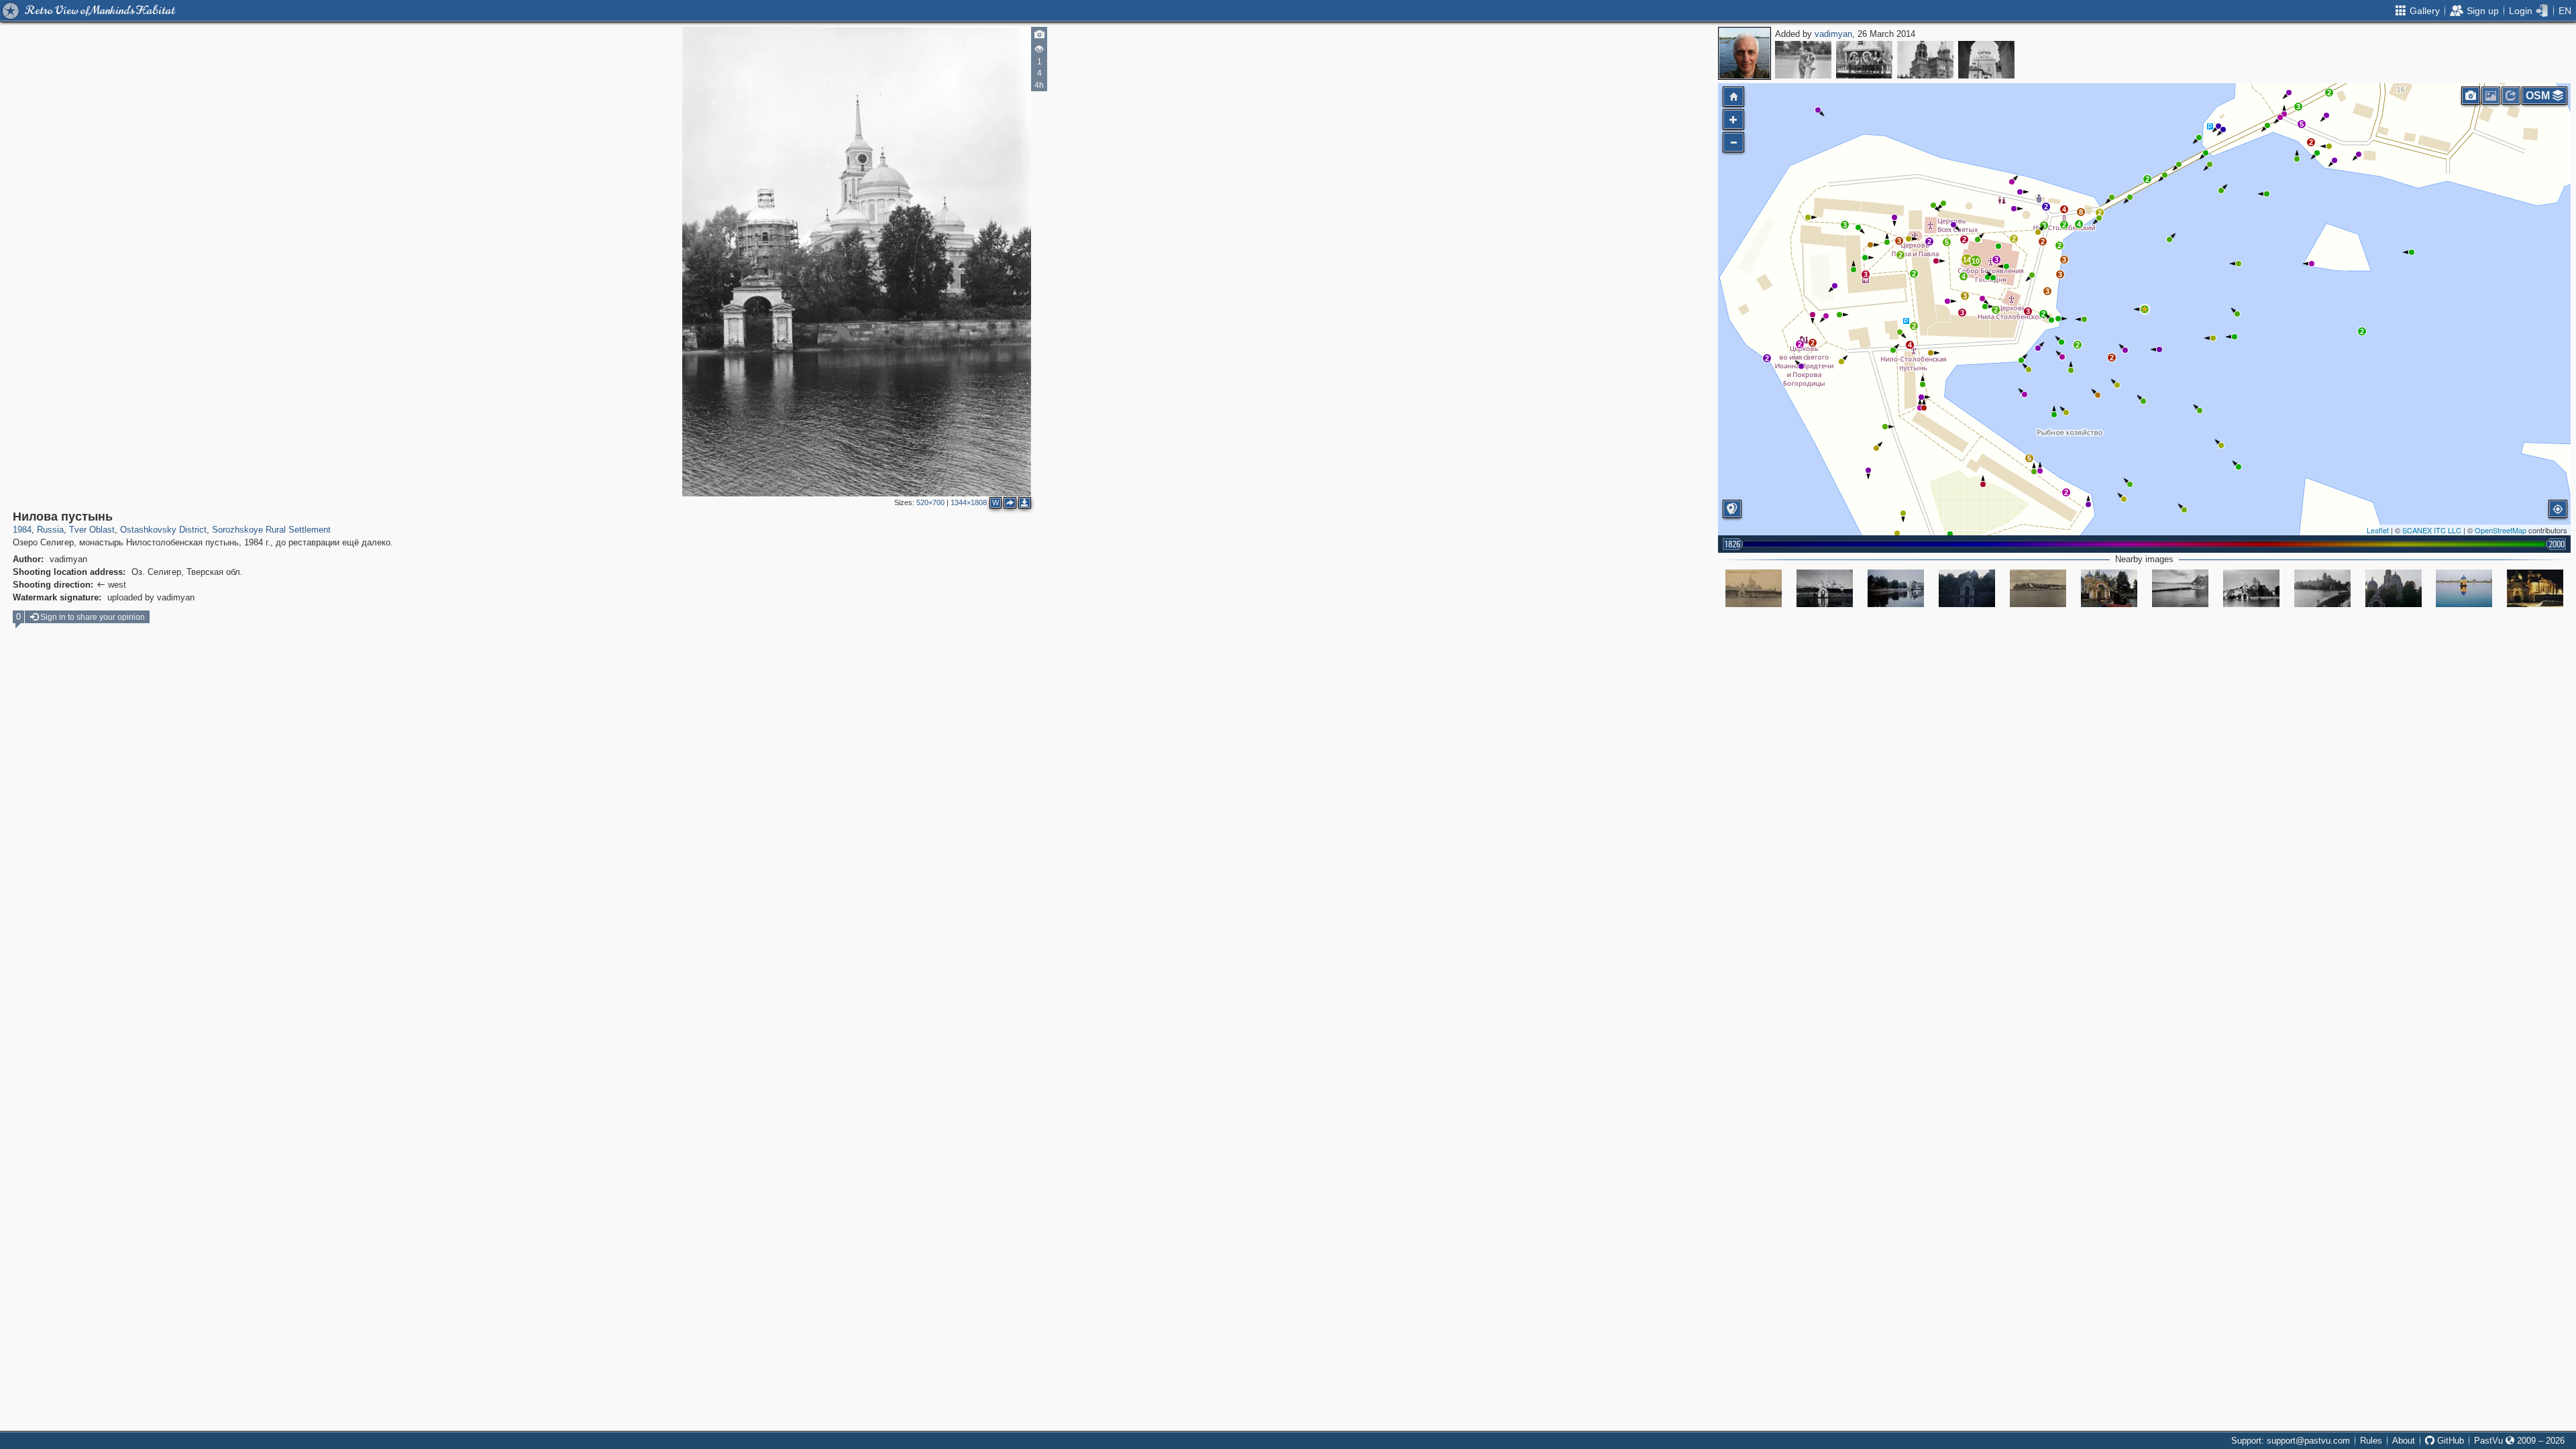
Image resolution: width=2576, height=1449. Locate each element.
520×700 (930, 502)
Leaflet (2378, 530)
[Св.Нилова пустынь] (2109, 588)
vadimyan (1833, 34)
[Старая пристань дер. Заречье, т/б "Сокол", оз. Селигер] (1803, 60)
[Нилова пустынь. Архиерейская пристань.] (1967, 588)
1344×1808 (969, 502)
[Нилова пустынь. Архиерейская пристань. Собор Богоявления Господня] (2394, 588)
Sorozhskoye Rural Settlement (271, 530)
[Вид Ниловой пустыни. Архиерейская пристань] (1825, 588)
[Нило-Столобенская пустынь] (1896, 588)
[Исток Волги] (1864, 60)
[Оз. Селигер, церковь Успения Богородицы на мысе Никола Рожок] (1986, 60)
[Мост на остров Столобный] (2180, 588)
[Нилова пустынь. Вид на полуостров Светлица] (2038, 588)
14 (1967, 260)
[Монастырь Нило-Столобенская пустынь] (2464, 588)
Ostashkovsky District (163, 530)
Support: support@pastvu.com (2291, 1441)
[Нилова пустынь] (2145, 309)
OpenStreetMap (2501, 530)
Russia (50, 530)
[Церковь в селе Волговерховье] (1925, 60)
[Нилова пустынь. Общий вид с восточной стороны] (1754, 588)
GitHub (2449, 1441)
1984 (22, 530)
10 (1976, 261)
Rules (2371, 1441)
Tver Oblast (92, 530)
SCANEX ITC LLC (2432, 530)
